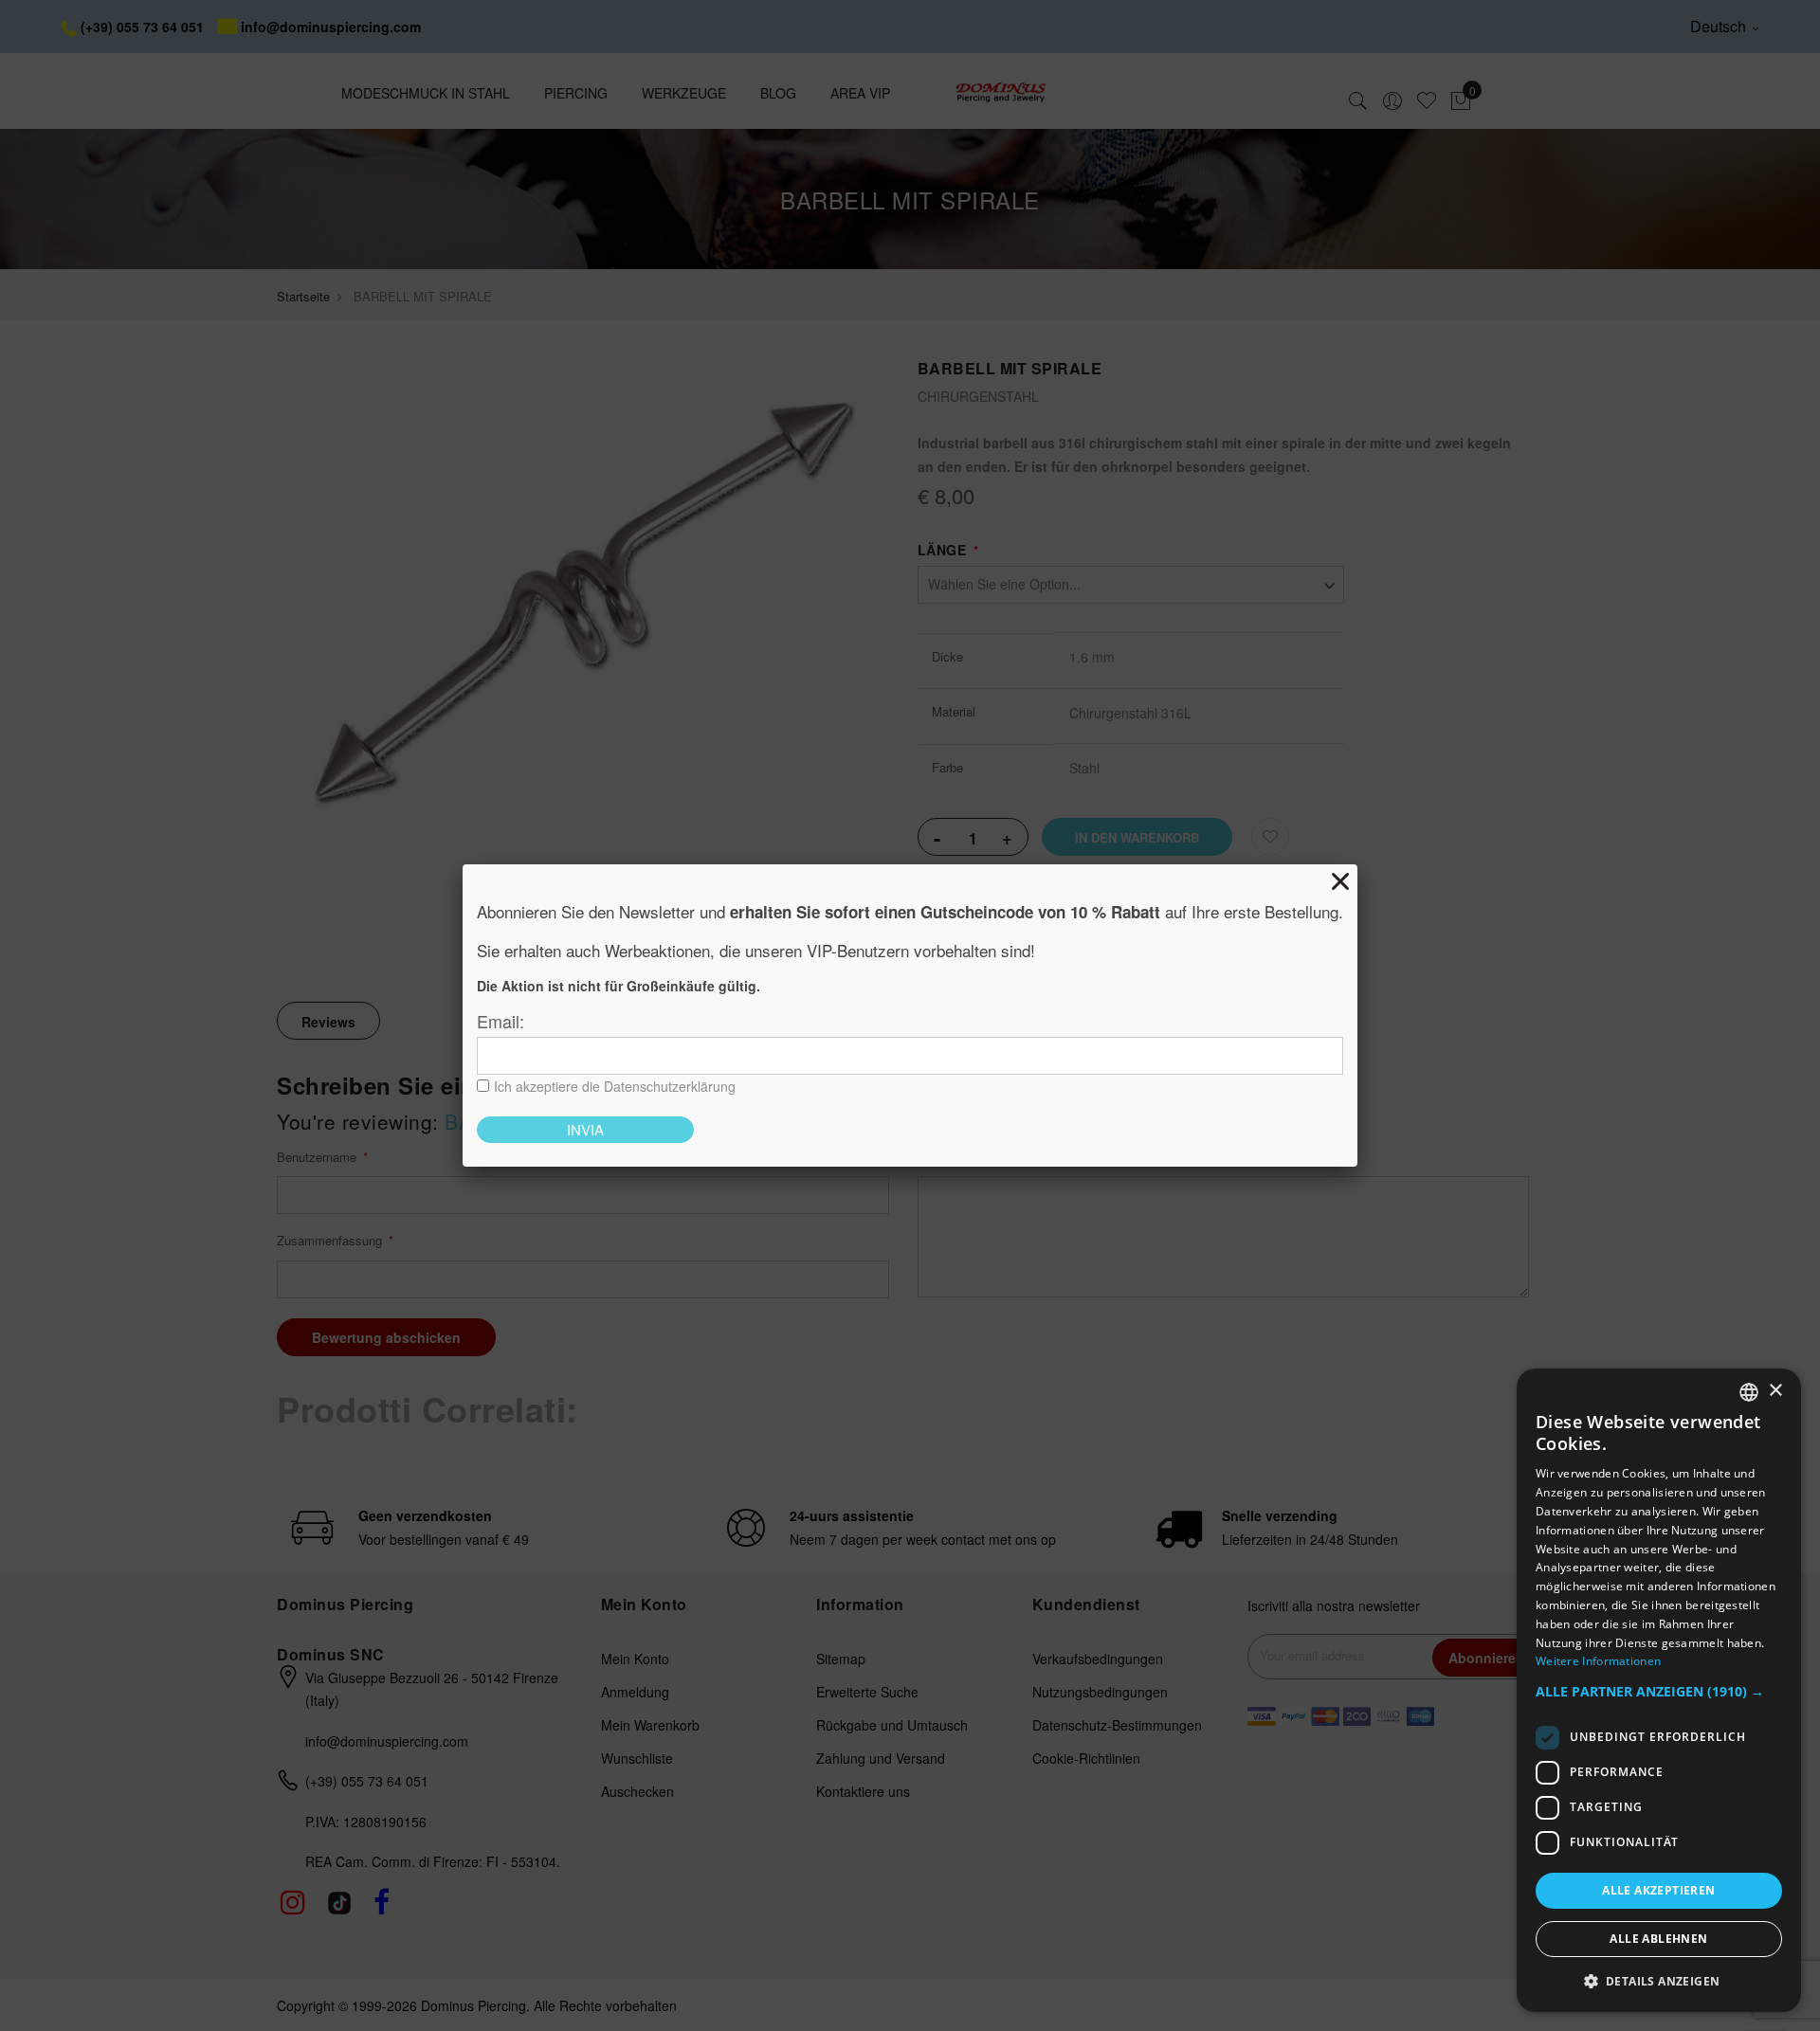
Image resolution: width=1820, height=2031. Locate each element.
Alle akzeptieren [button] (1658, 1890)
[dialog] (1659, 1690)
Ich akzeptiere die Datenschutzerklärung (615, 1086)
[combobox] (1749, 1392)
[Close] (1340, 881)
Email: (500, 1021)
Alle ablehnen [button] (1658, 1939)
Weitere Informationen (1598, 1661)
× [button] (1775, 1391)
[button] (1659, 1692)
